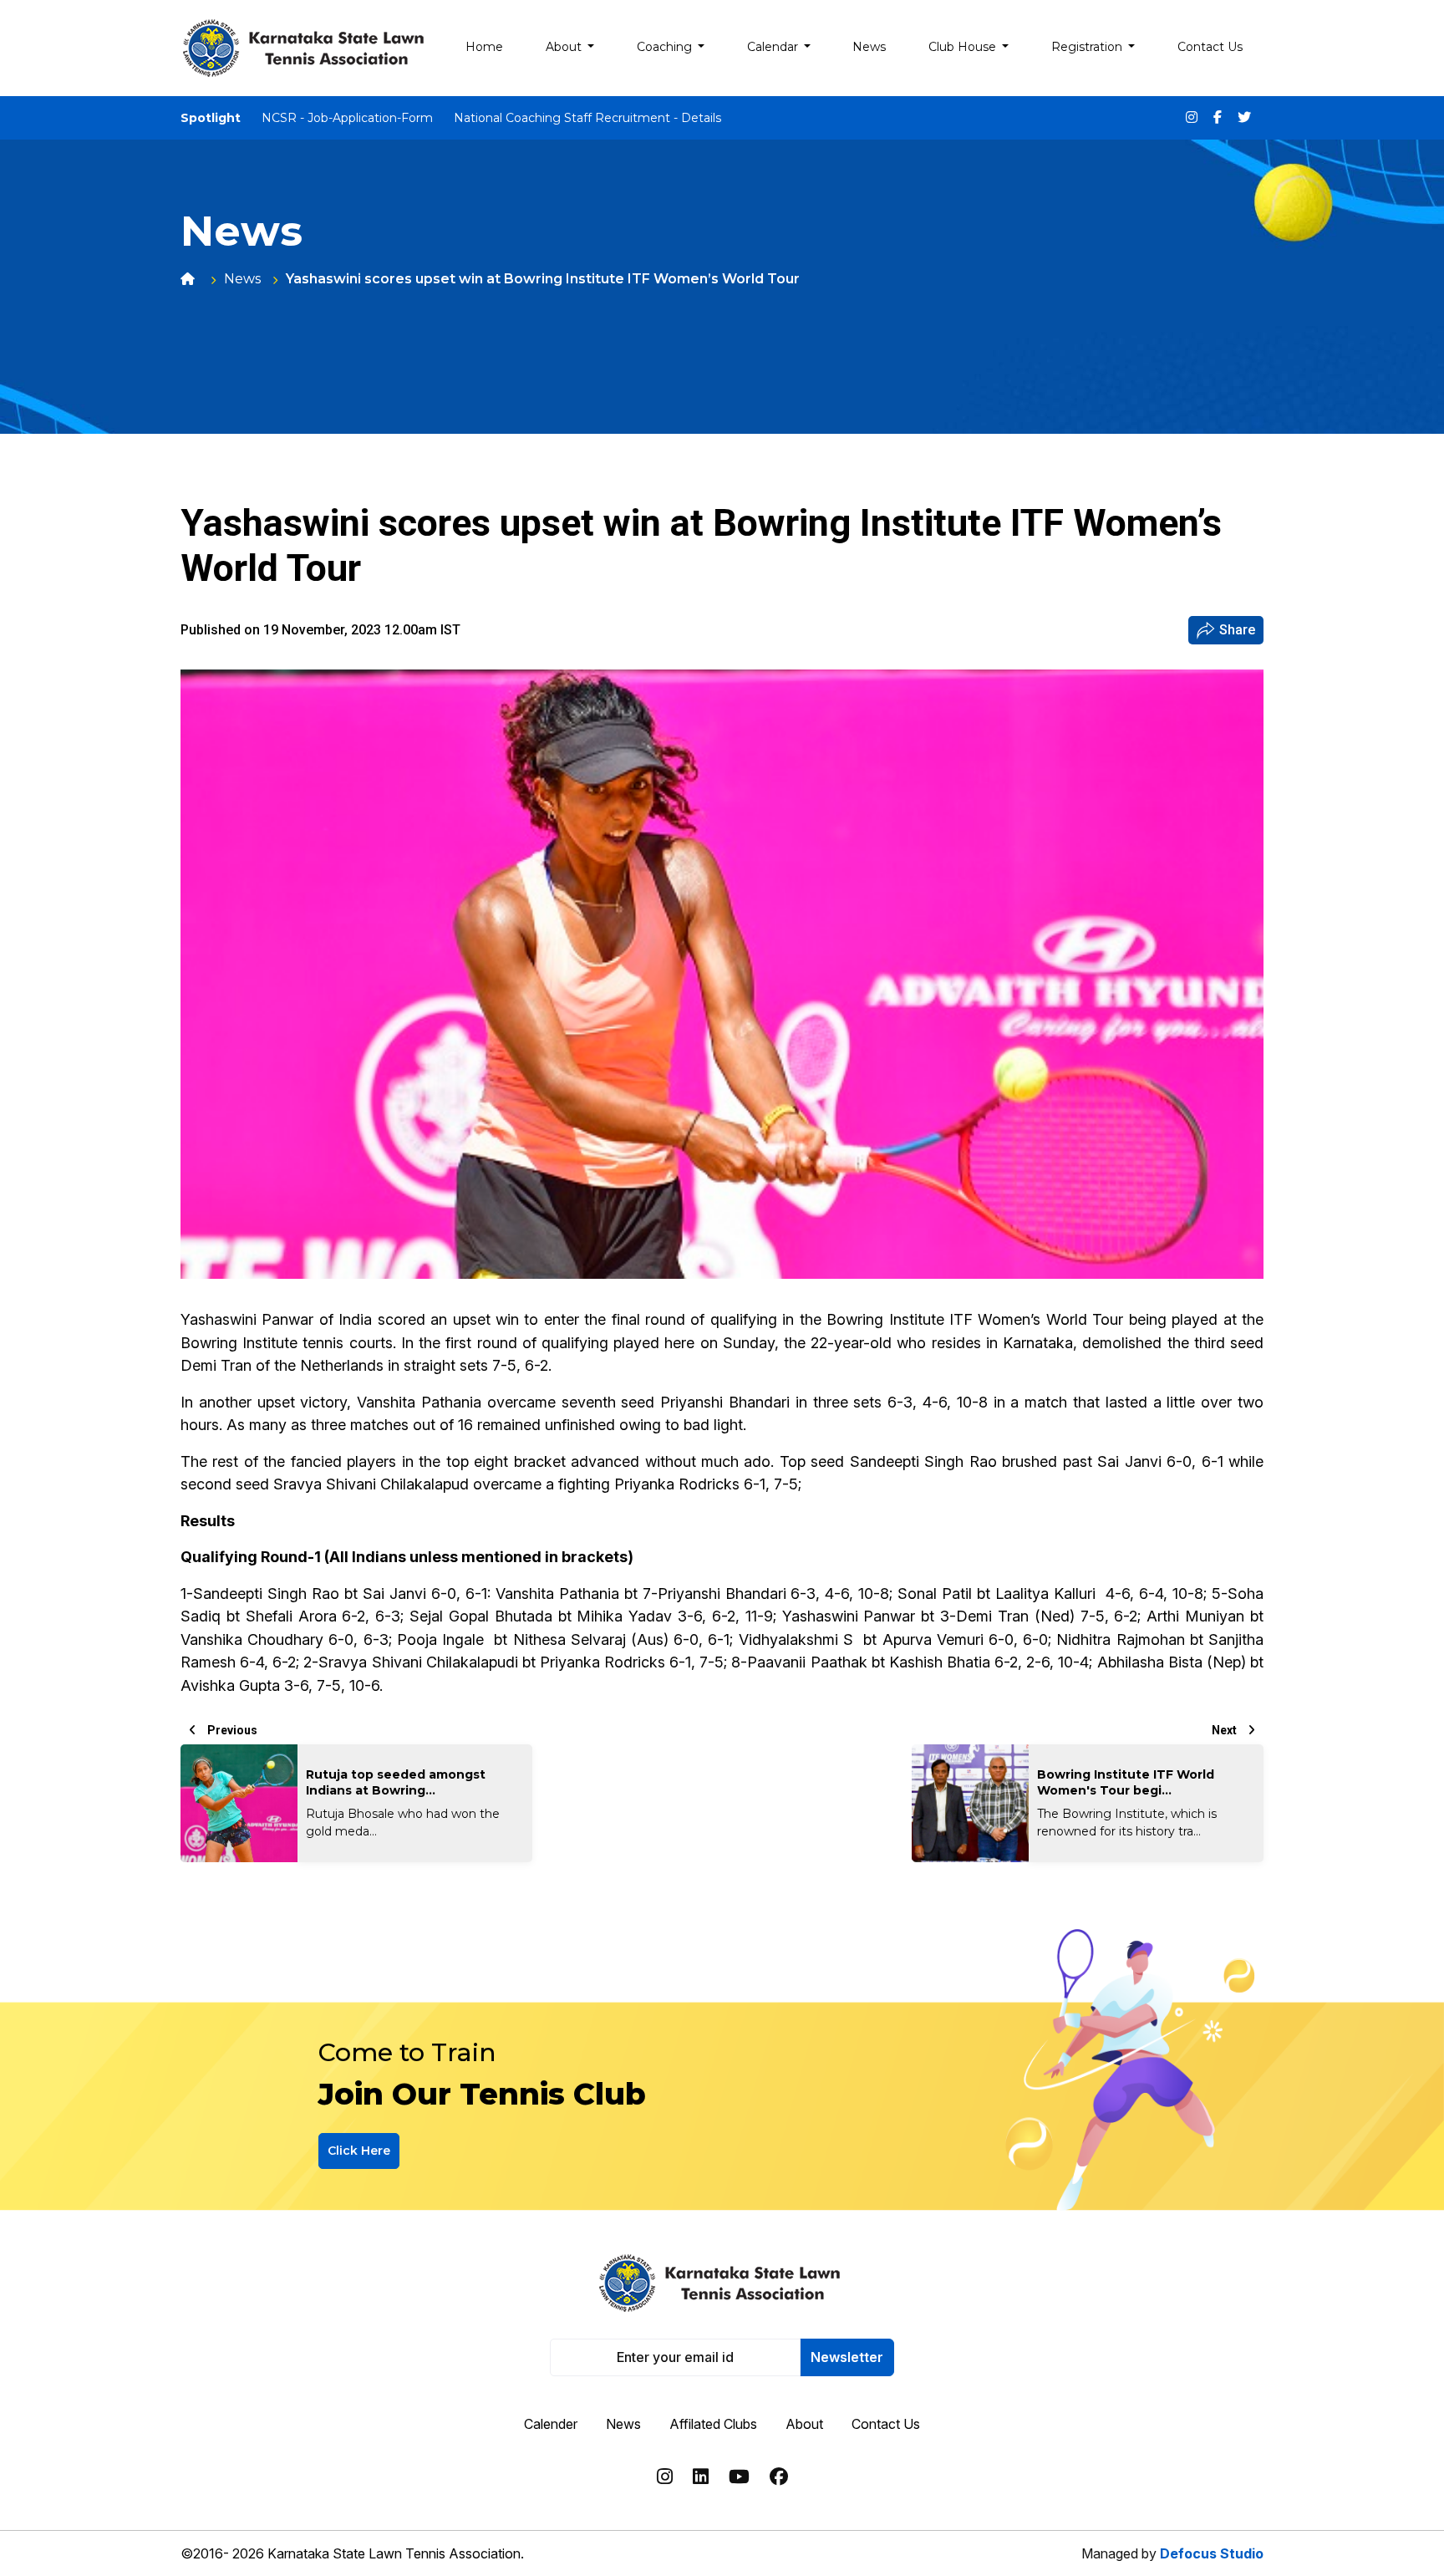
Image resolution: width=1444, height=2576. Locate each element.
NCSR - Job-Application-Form (347, 118)
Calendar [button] (774, 47)
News (242, 279)
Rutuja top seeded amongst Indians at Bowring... (396, 1782)
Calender (551, 2424)
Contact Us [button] (1210, 47)
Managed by (1172, 2553)
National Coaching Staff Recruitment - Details (587, 118)
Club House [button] (964, 47)
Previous (231, 1730)
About (804, 2424)
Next (1225, 1730)
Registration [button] (1088, 47)
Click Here (359, 2151)
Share (1237, 630)
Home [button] (484, 47)
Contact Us (886, 2424)
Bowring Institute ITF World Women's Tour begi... (1126, 1782)
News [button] (869, 47)
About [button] (565, 47)
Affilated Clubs (713, 2424)
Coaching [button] (666, 47)
